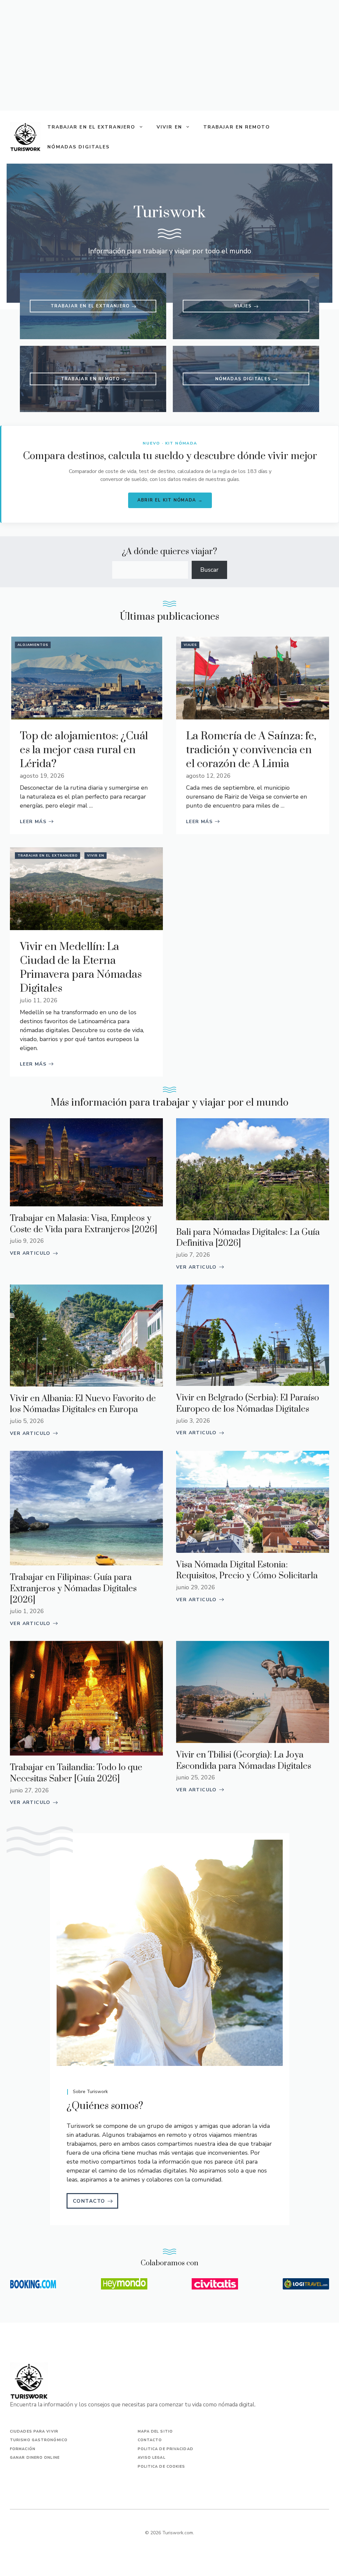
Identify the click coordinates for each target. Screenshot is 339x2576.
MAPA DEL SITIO (155, 2431)
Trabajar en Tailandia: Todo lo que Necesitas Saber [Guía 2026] (76, 1773)
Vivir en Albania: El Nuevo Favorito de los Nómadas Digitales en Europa (83, 1404)
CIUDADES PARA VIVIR (34, 2431)
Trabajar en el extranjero (92, 127)
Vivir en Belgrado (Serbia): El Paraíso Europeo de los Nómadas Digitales (248, 1404)
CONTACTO (150, 2440)
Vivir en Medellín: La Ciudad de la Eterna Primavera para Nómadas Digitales (81, 968)
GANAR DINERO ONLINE (35, 2458)
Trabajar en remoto (237, 127)
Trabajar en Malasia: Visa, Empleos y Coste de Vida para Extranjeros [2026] (84, 1224)
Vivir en (169, 127)
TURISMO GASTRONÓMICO (39, 2440)
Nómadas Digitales (79, 147)
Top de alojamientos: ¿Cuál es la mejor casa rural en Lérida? (84, 750)
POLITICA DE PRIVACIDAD (166, 2449)
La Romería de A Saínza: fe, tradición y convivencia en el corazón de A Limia (251, 750)
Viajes (190, 645)
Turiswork (80, 2126)
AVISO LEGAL (152, 2458)
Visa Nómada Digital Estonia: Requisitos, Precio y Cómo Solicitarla (247, 1571)
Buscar (209, 570)
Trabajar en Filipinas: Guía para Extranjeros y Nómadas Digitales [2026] (73, 1589)
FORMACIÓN (23, 2449)
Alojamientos (33, 645)
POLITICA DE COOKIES (162, 2467)
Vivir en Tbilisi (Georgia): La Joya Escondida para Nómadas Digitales (244, 1761)
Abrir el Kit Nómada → (170, 500)
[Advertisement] (169, 55)
